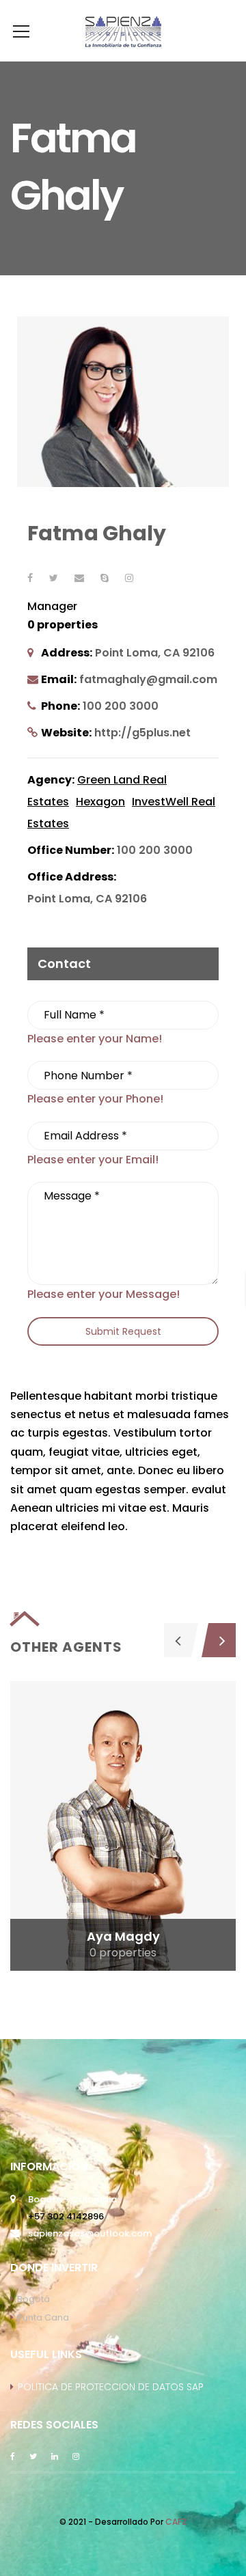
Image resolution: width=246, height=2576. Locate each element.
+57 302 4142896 (66, 2216)
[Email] (79, 578)
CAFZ (176, 2522)
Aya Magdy (123, 1936)
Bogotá (33, 2299)
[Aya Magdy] (123, 1826)
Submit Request (123, 1331)
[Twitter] (54, 578)
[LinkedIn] (55, 2455)
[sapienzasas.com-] (123, 30)
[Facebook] (30, 578)
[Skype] (105, 578)
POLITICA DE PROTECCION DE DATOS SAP (111, 2387)
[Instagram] (129, 578)
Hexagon (100, 802)
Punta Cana (43, 2317)
